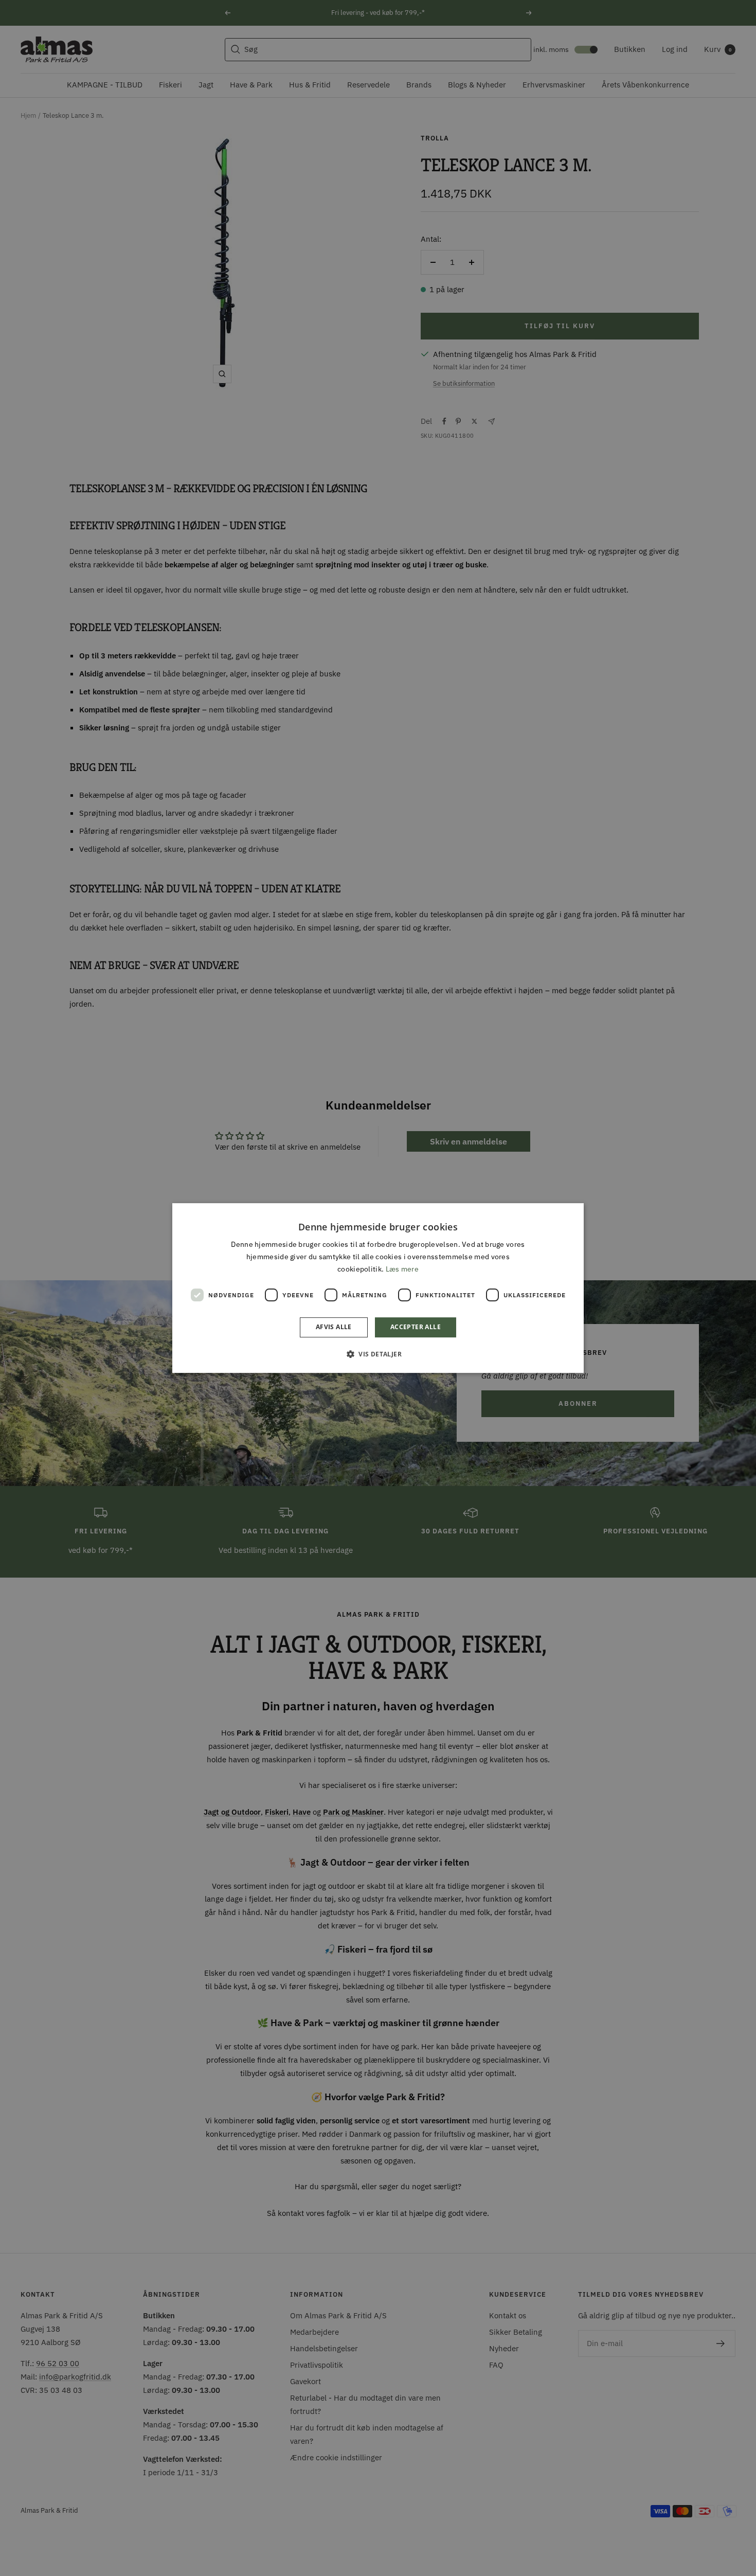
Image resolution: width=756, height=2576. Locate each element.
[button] (378, 1354)
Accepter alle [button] (416, 1327)
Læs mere (402, 1269)
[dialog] (378, 1288)
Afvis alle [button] (334, 1327)
